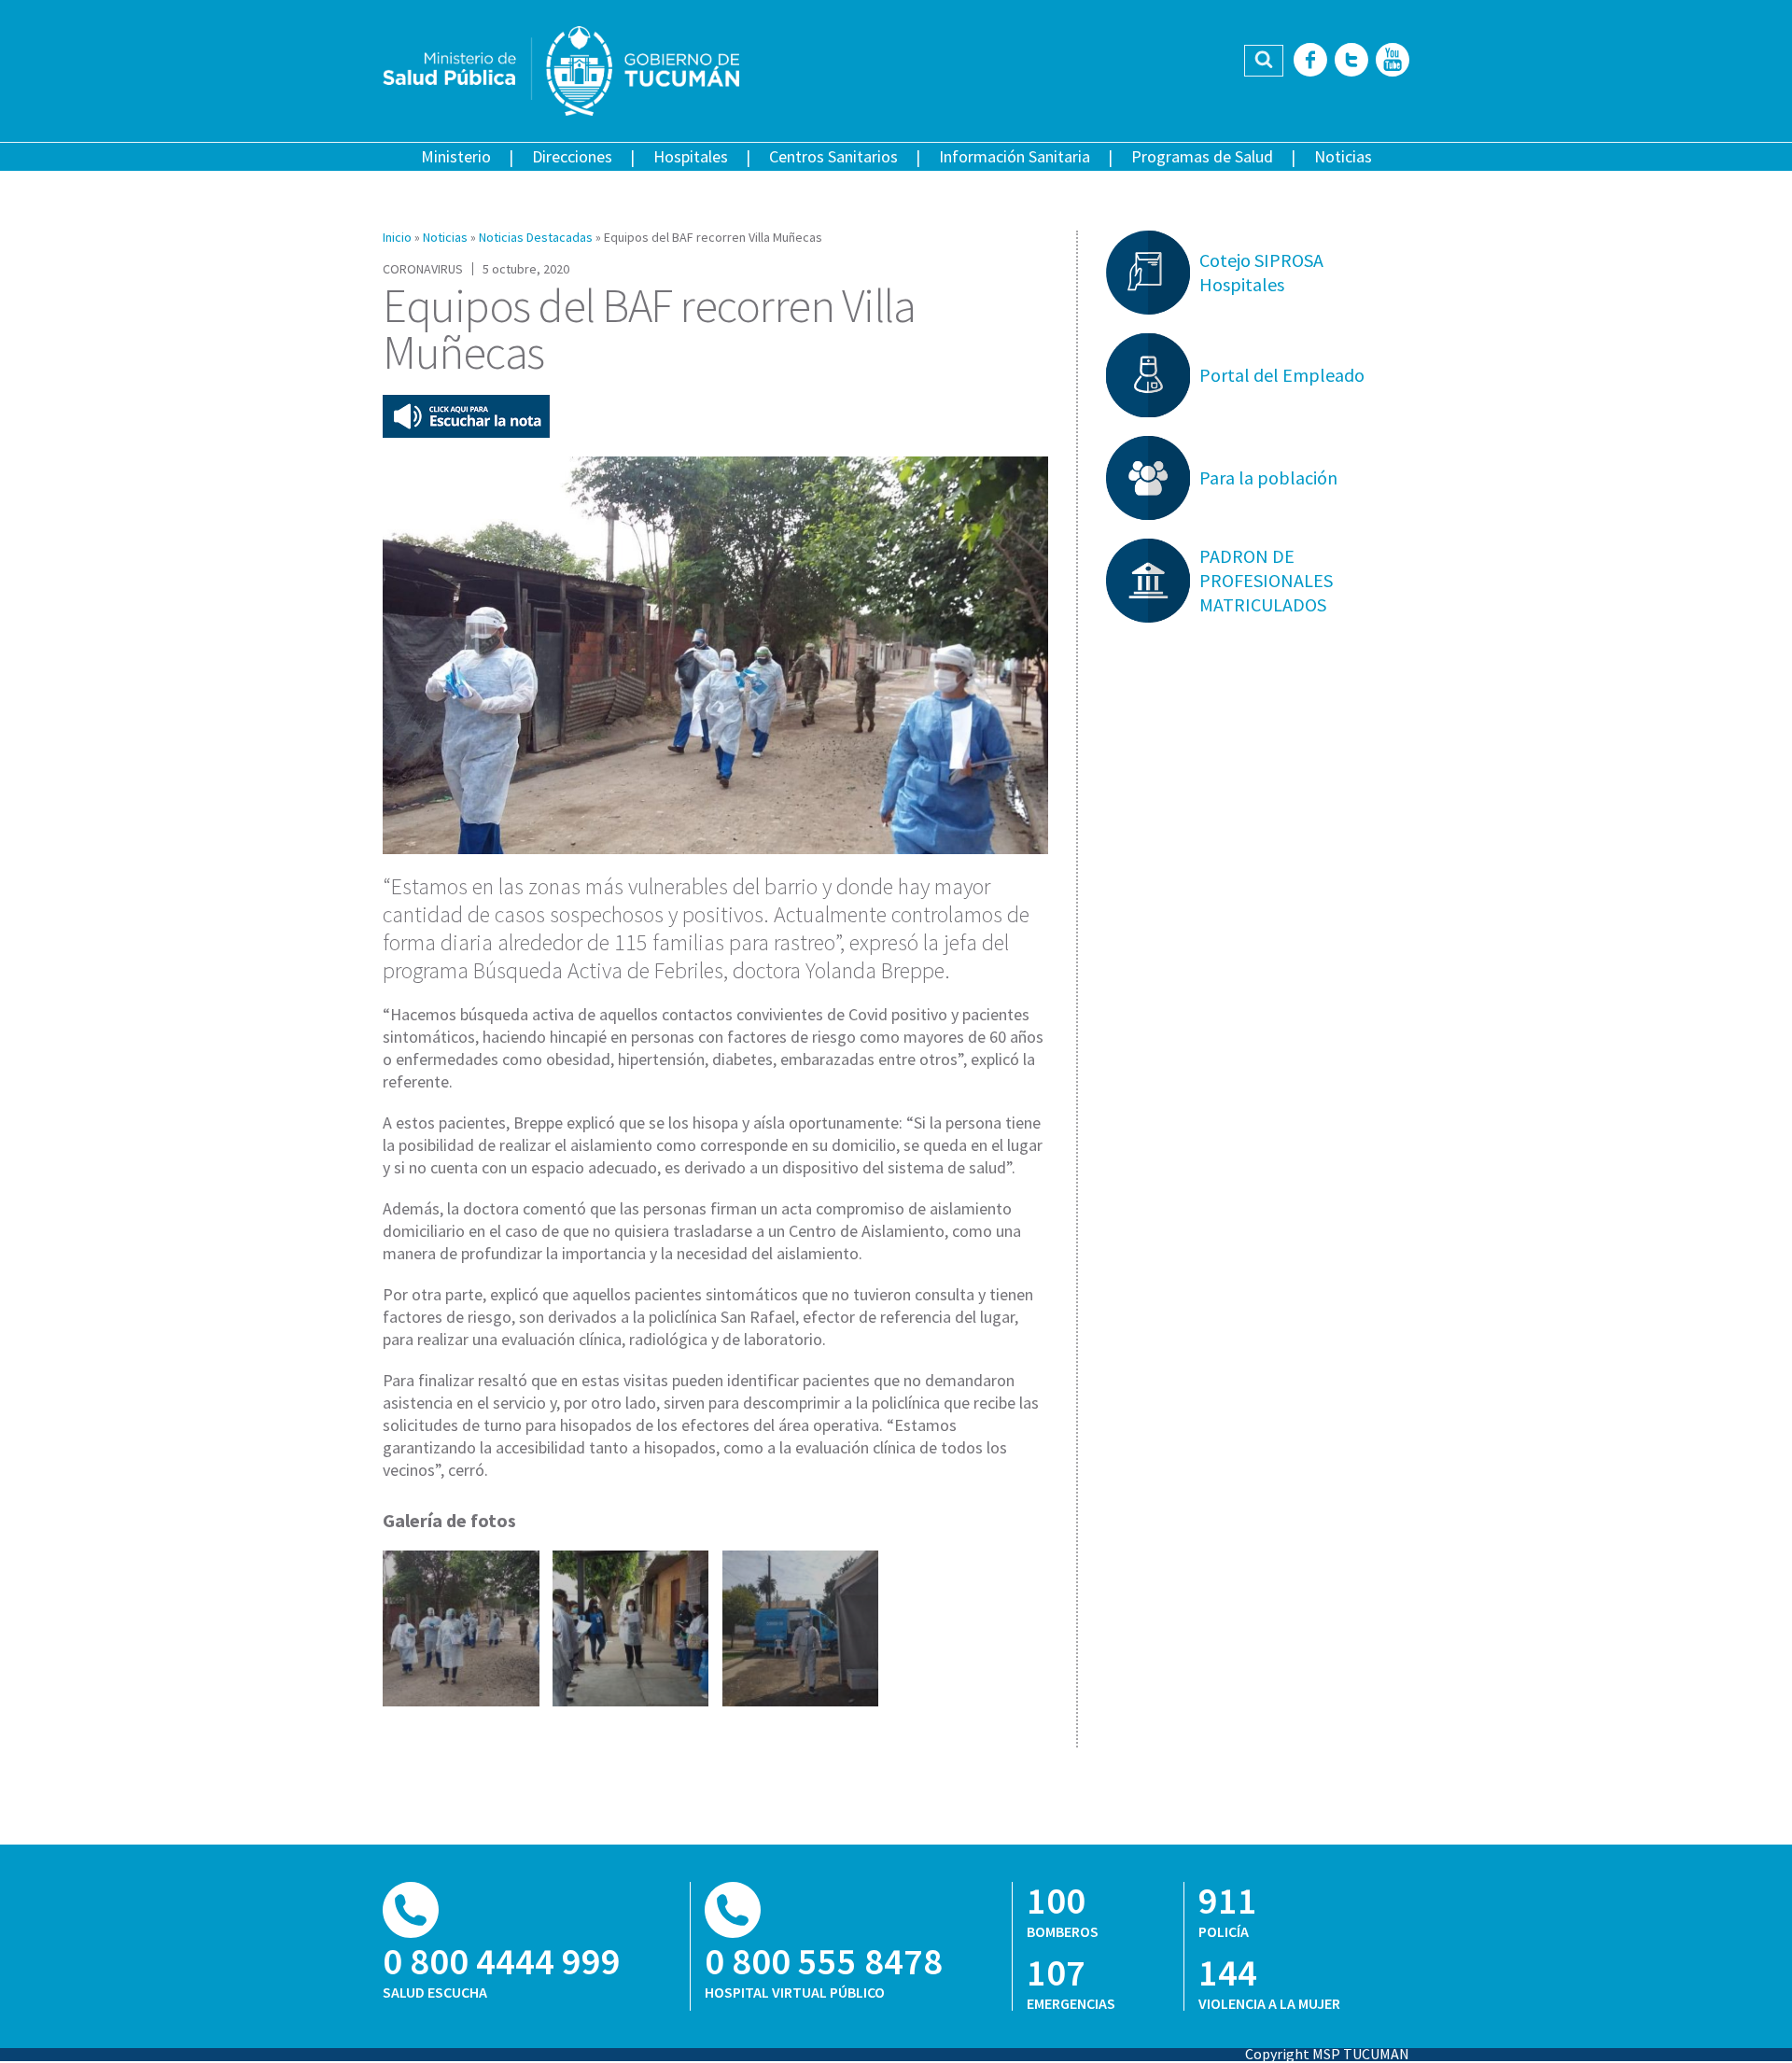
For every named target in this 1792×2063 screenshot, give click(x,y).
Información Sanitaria (1015, 156)
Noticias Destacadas (536, 237)
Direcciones (572, 156)
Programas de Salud (1202, 156)
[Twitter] (1351, 61)
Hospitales (691, 156)
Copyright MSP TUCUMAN (1327, 2054)
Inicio (397, 237)
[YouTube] (1393, 61)
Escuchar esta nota (466, 416)
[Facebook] (1310, 61)
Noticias (1343, 156)
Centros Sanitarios (833, 156)
